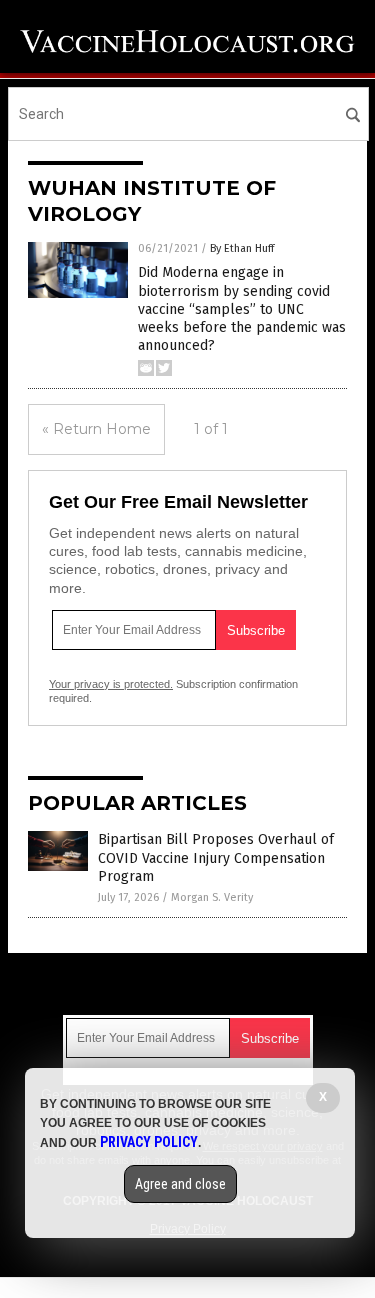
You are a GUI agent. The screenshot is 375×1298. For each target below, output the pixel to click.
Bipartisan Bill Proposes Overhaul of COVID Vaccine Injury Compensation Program (216, 857)
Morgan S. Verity (212, 897)
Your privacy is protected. (111, 684)
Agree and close (180, 1184)
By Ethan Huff (242, 248)
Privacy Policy (149, 1142)
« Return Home (96, 429)
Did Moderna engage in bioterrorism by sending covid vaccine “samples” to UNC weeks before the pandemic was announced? (242, 309)
